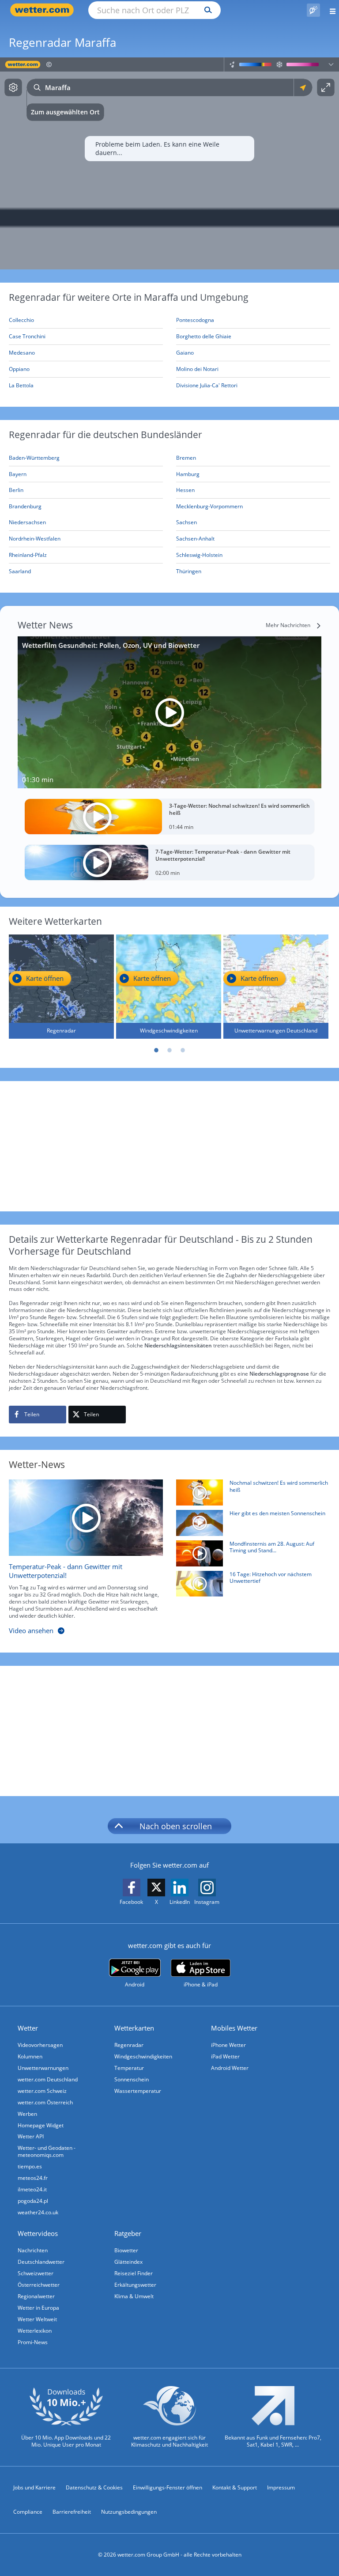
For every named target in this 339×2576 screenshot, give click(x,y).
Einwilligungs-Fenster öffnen (168, 2487)
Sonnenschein (132, 2079)
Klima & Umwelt (134, 2296)
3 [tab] (183, 1050)
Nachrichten (33, 2250)
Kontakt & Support (235, 2487)
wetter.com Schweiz (42, 2091)
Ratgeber (128, 2233)
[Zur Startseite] (44, 10)
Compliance (28, 2512)
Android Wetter (230, 2068)
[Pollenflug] (313, 10)
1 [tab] (156, 1050)
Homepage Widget (41, 2125)
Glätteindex (128, 2262)
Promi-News (33, 2342)
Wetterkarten (134, 2028)
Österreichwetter (39, 2285)
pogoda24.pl (33, 2201)
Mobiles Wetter (234, 2028)
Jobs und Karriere (34, 2487)
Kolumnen (30, 2056)
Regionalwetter (36, 2296)
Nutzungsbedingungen (129, 2512)
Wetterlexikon (35, 2331)
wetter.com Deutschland (48, 2079)
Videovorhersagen (40, 2045)
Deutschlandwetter (41, 2262)
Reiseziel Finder (134, 2273)
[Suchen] (206, 10)
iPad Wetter (225, 2056)
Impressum (281, 2487)
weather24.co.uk (38, 2212)
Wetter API (31, 2136)
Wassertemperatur (138, 2091)
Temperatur (129, 2068)
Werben (27, 2114)
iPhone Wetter (228, 2045)
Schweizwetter (36, 2273)
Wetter (28, 2028)
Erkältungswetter (135, 2285)
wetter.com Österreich (45, 2102)
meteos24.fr (33, 2178)
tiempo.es (30, 2166)
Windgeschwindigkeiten (143, 2056)
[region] (169, 163)
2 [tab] (169, 1050)
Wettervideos (38, 2233)
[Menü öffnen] (330, 10)
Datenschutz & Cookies (94, 2487)
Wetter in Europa (38, 2308)
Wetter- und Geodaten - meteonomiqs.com (47, 2151)
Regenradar (129, 2045)
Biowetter (126, 2250)
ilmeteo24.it (32, 2189)
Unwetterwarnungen (43, 2068)
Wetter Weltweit (37, 2319)
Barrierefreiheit (72, 2512)
